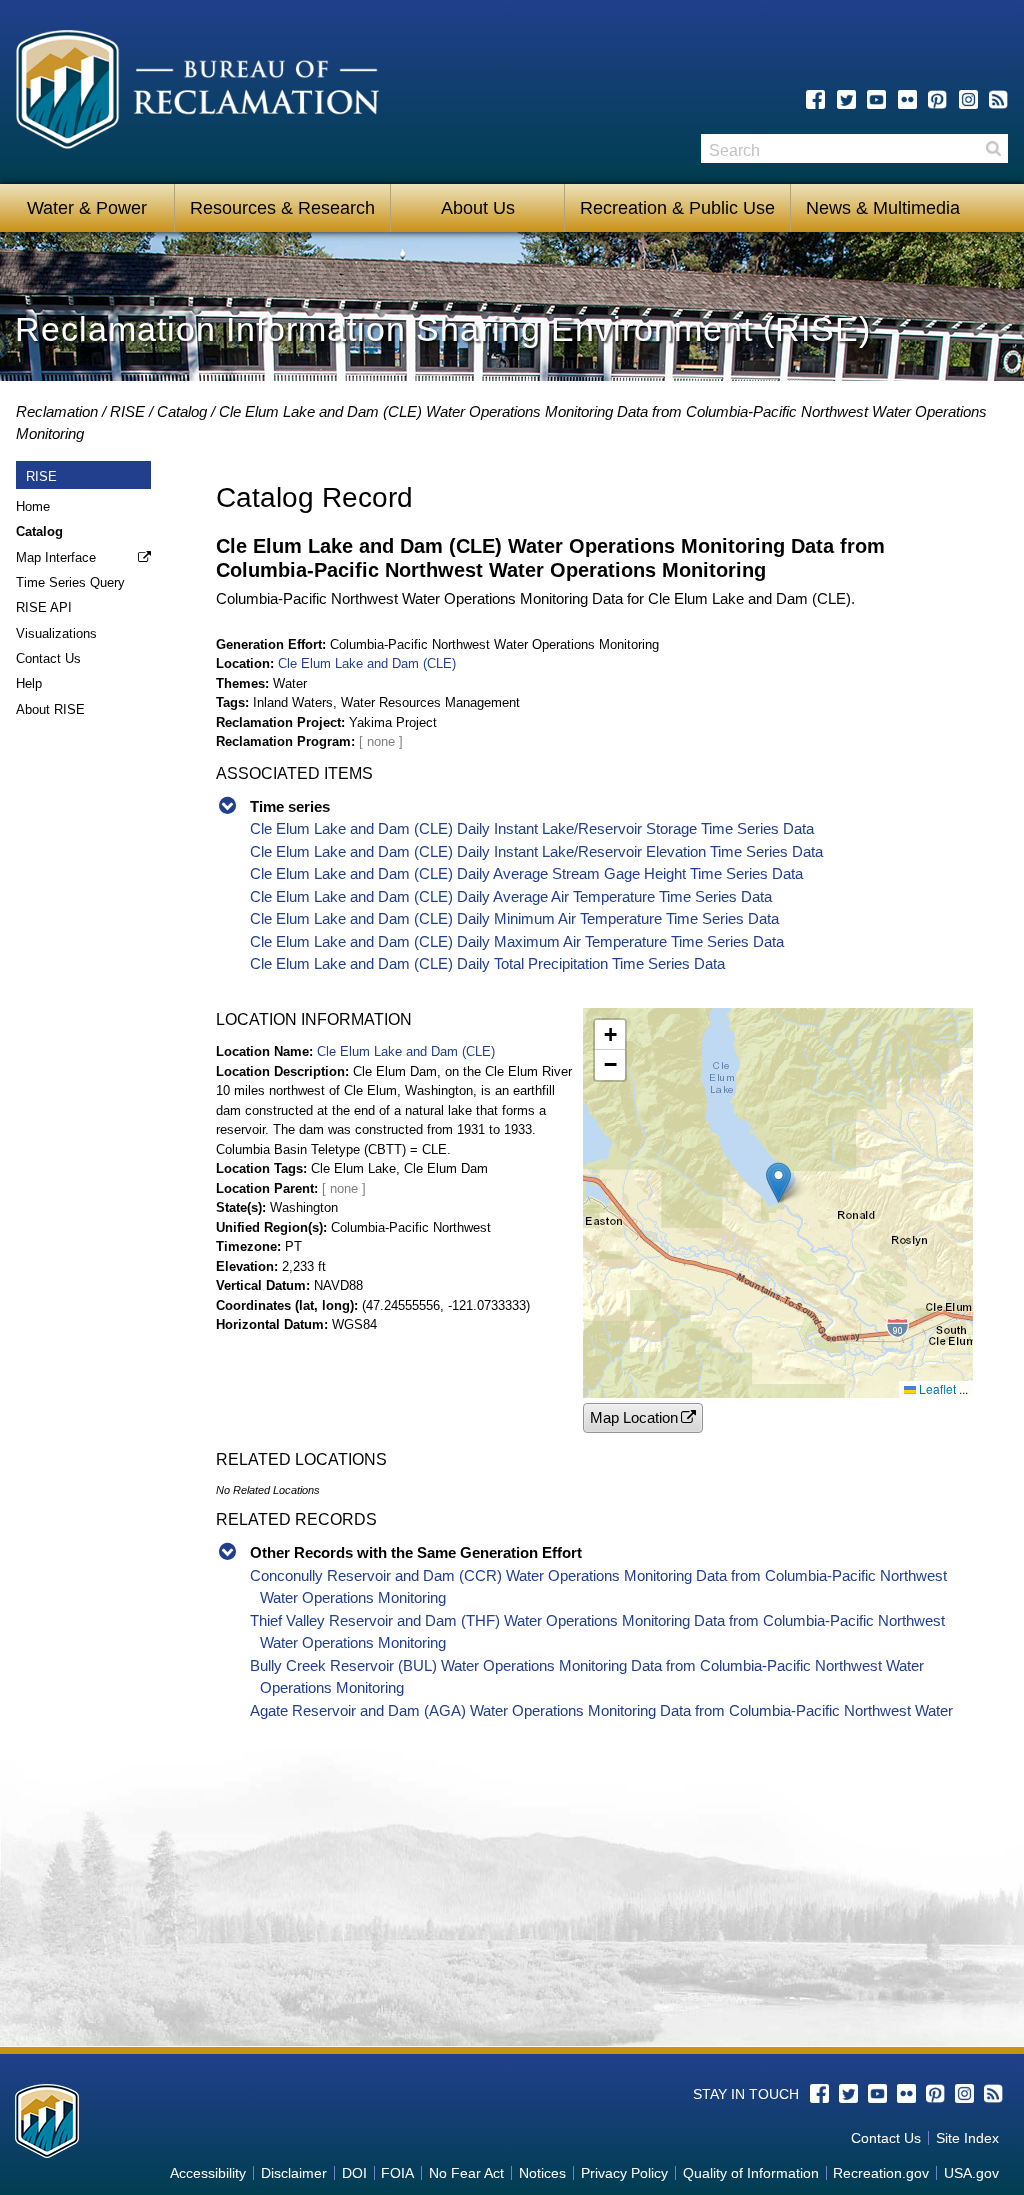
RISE (127, 411)
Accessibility (208, 2173)
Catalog (182, 411)
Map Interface (56, 557)
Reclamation (57, 411)
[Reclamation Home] (197, 93)
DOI (354, 2173)
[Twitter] (846, 99)
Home (33, 506)
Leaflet (936, 1388)
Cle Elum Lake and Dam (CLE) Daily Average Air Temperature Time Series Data (511, 896)
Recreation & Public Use (677, 208)
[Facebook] (815, 99)
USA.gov (971, 2173)
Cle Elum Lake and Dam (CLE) (367, 663)
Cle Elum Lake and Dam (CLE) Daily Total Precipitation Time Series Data (487, 963)
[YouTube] (876, 99)
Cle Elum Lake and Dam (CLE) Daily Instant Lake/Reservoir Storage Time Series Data (532, 828)
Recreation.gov (881, 2173)
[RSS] (998, 99)
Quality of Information (751, 2173)
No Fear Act (466, 2173)
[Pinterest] (937, 99)
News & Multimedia (883, 208)
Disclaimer (294, 2173)
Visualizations (56, 633)
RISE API (44, 607)
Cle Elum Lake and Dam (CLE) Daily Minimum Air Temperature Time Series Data (514, 918)
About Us (478, 208)
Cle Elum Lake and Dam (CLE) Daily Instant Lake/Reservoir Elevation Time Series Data (536, 851)
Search (993, 148)
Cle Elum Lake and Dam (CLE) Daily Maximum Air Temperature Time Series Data (517, 941)
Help (29, 683)
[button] (778, 1182)
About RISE (50, 709)
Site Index (967, 2138)
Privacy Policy (624, 2173)
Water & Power (87, 208)
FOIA (397, 2173)
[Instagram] (968, 99)
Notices (542, 2173)
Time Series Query (70, 582)
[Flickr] (907, 99)
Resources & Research (282, 208)
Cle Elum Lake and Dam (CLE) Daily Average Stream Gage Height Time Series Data (526, 873)
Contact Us (48, 658)
